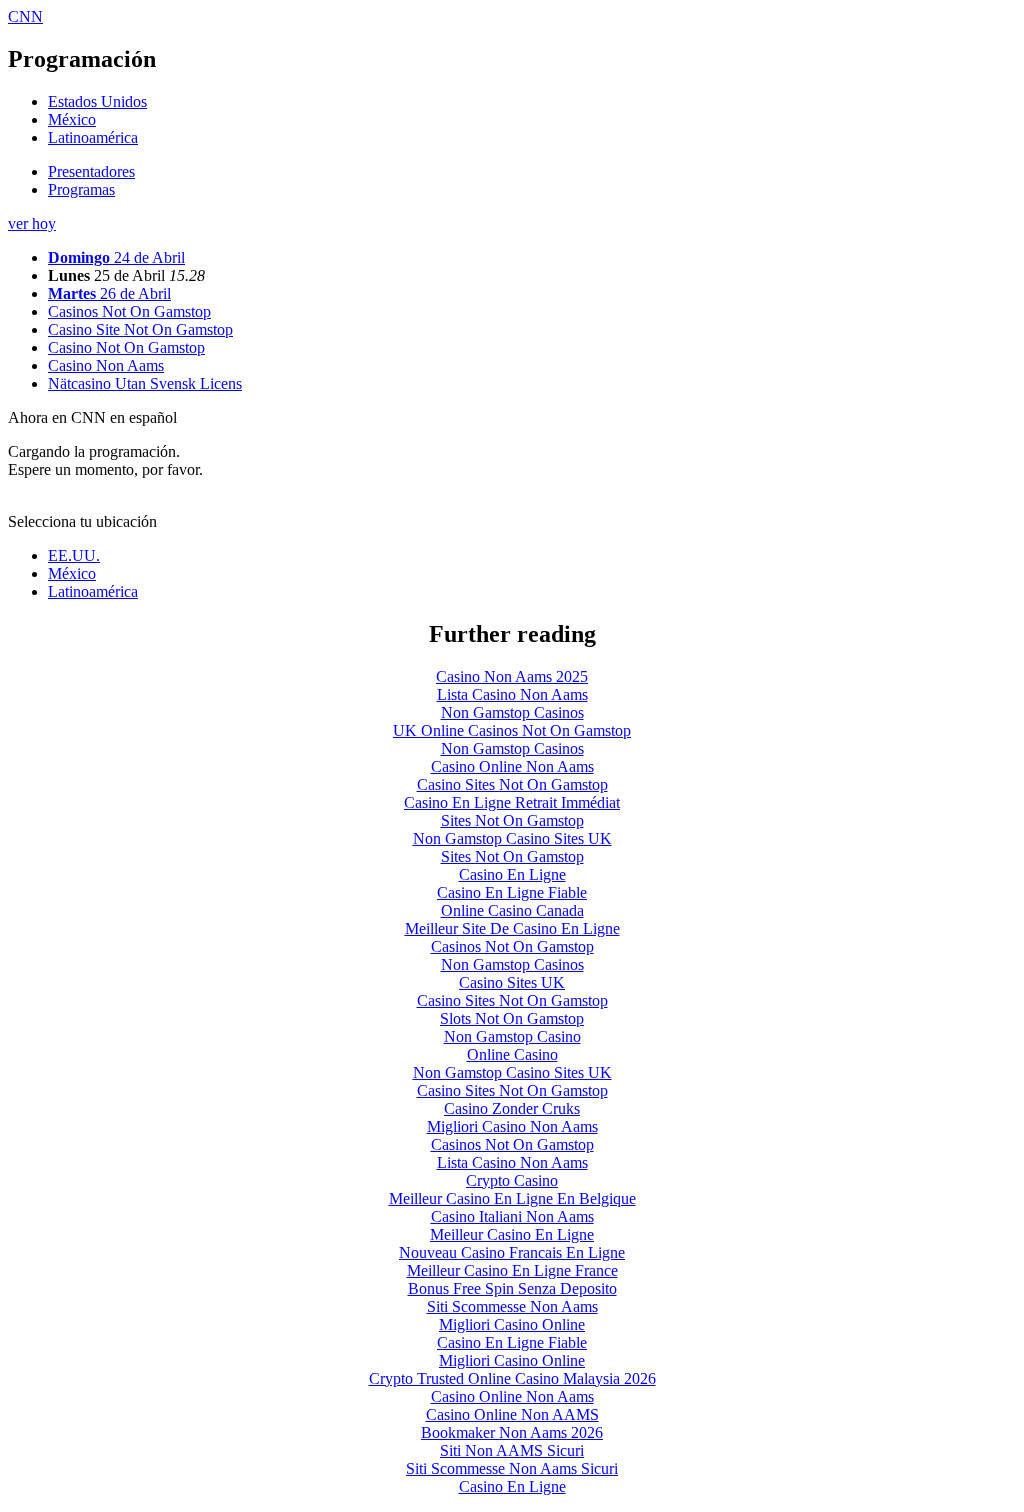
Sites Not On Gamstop (512, 820)
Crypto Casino (512, 1180)
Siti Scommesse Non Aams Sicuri (512, 1468)
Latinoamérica (93, 137)
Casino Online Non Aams (512, 766)
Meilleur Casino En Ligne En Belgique (512, 1198)
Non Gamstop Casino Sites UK (512, 838)
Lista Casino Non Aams (512, 694)
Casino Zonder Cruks (512, 1108)
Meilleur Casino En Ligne (512, 1234)
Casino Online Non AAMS (512, 1414)
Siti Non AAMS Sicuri (512, 1450)
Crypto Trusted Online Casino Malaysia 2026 (512, 1378)
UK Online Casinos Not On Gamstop (512, 730)
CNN (25, 16)
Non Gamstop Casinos (512, 712)
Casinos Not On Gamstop (129, 311)
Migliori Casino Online (512, 1324)
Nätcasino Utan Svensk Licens (145, 383)
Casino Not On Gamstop (126, 347)
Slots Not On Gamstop (512, 1018)
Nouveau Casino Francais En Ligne (512, 1252)
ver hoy (32, 223)
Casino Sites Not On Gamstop (512, 784)
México (72, 119)
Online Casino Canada (512, 910)
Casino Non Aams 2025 (512, 676)
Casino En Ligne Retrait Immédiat (512, 802)
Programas (81, 189)
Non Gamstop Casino (512, 1036)
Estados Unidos (97, 101)
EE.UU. (74, 555)
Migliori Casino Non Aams (512, 1126)
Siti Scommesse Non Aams (512, 1306)
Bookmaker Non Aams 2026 (512, 1432)
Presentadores (91, 171)
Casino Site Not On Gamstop (140, 329)
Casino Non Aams (106, 365)
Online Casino (512, 1054)
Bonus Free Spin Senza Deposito (512, 1288)
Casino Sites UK (512, 982)
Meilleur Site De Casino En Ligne (512, 928)
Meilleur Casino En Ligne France (512, 1270)
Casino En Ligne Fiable (512, 892)
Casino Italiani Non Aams (512, 1216)
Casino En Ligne (512, 874)
